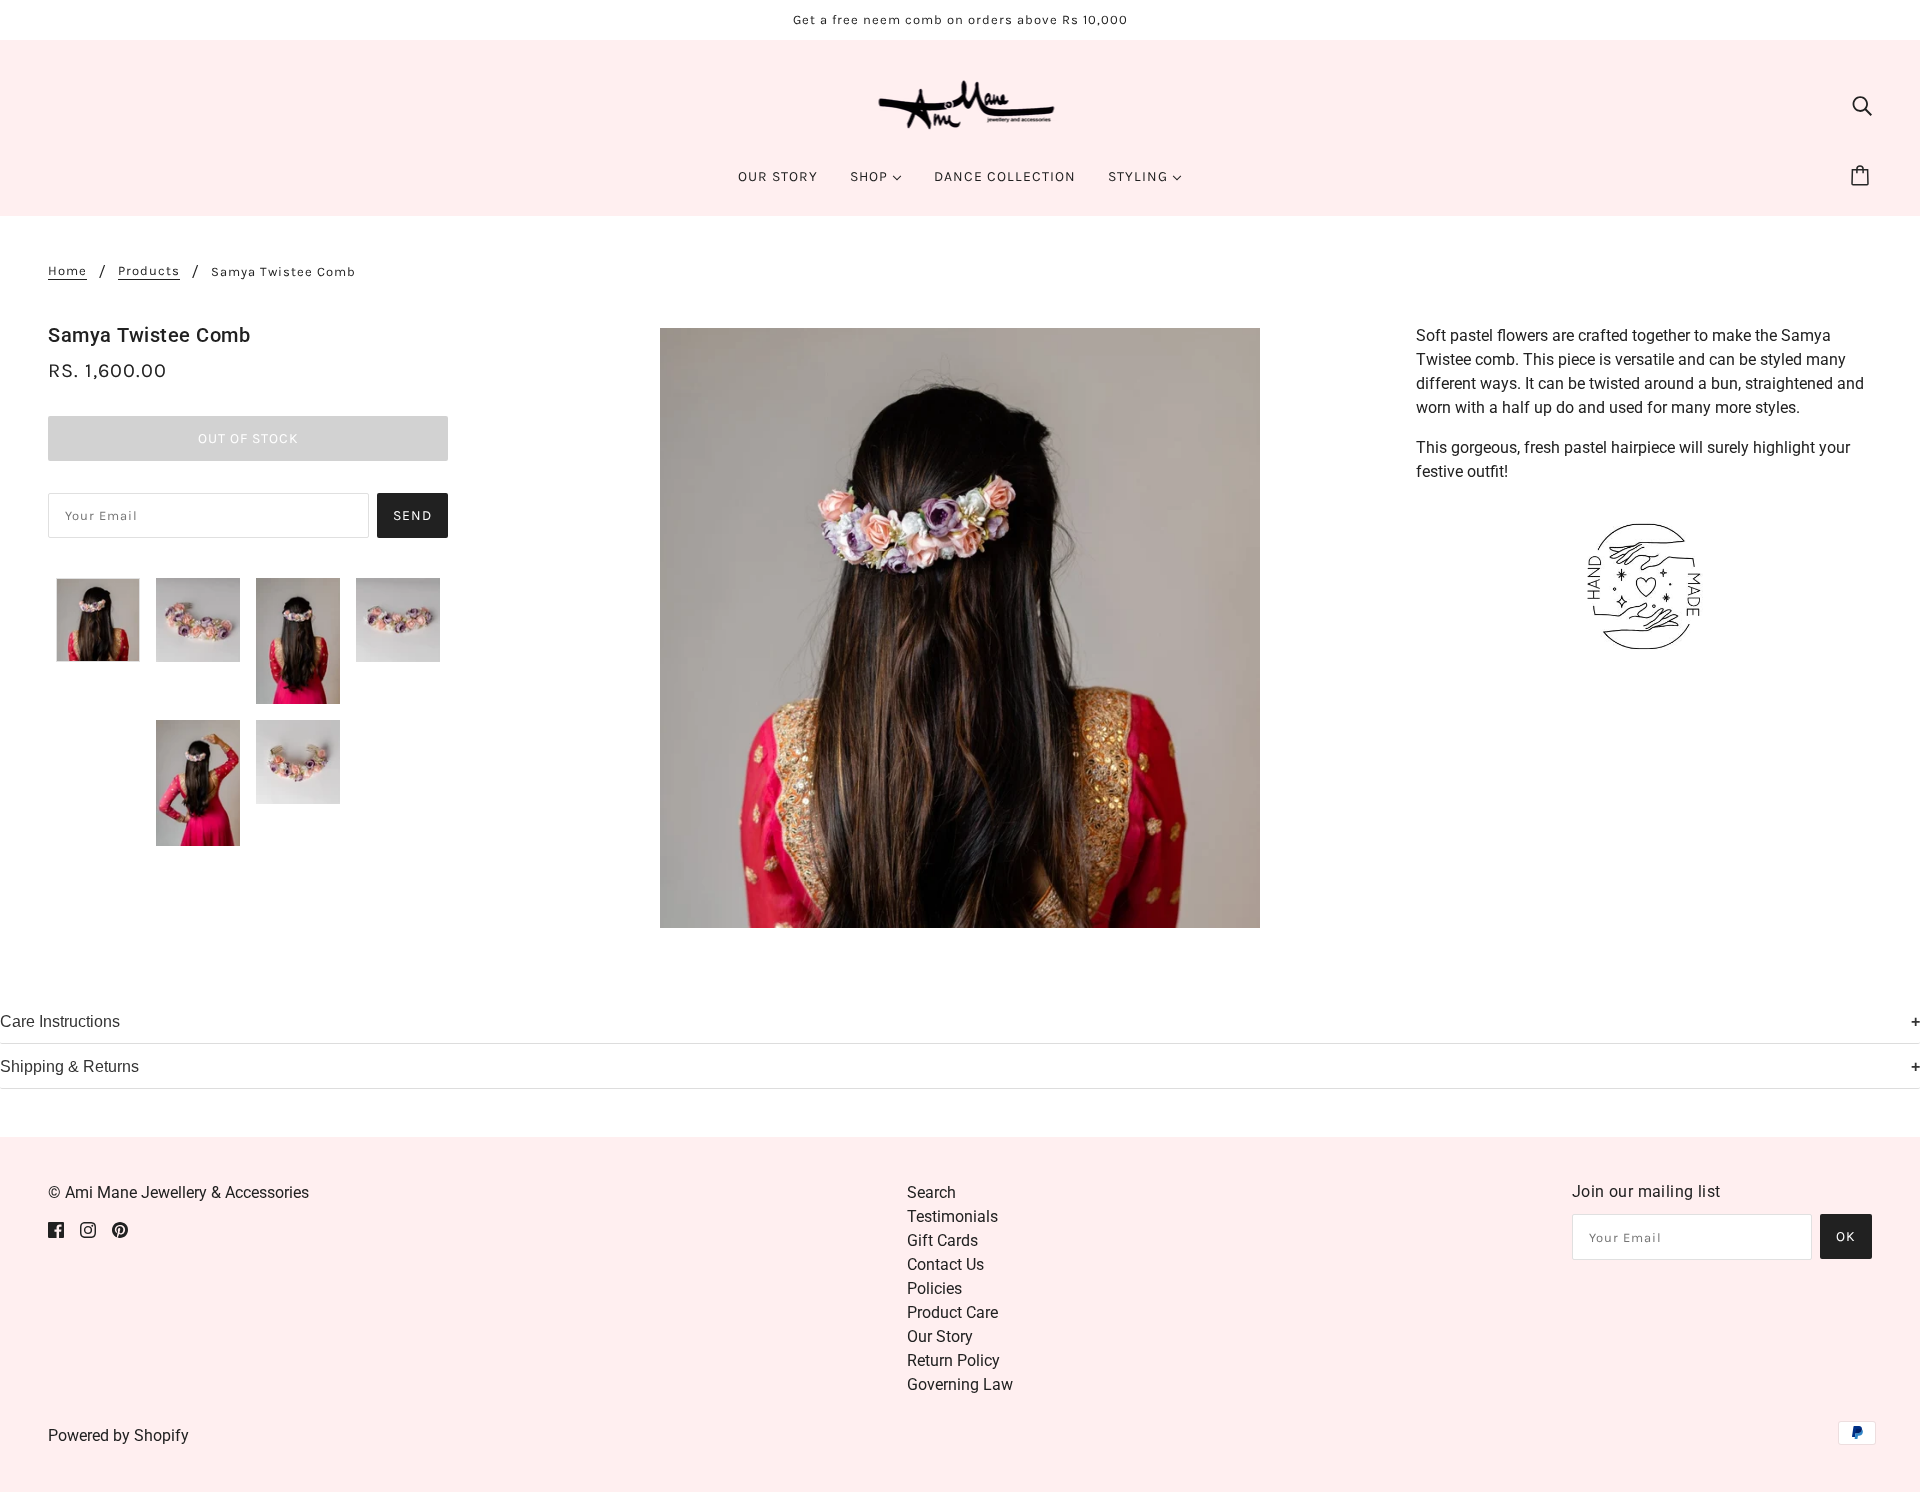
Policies (934, 1288)
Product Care (952, 1312)
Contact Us (945, 1264)
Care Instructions (60, 1021)
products (149, 271)
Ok (1846, 1236)
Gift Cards (942, 1240)
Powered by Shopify (118, 1435)
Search (931, 1192)
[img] (1862, 105)
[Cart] (1863, 177)
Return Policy (953, 1360)
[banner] (960, 103)
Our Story (940, 1336)
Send (412, 515)
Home (67, 271)
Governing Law (960, 1384)
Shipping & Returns (69, 1066)
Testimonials (952, 1216)
